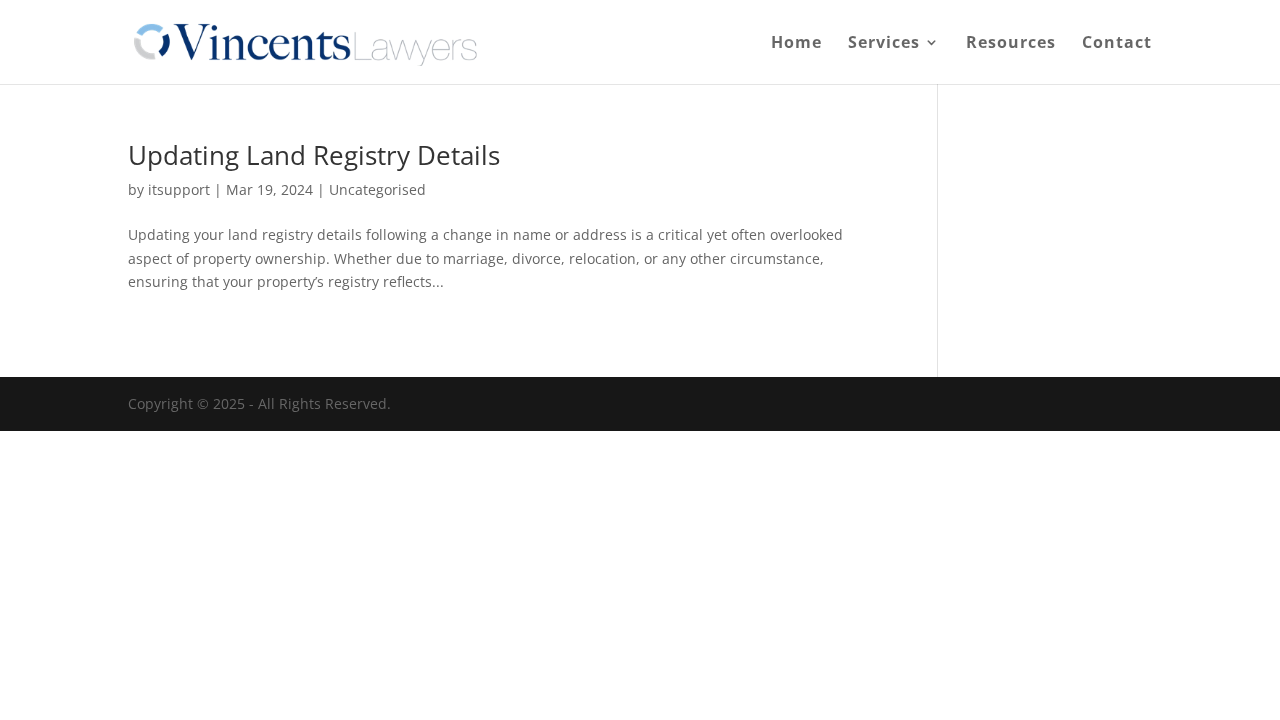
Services (884, 44)
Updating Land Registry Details (314, 155)
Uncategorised (377, 189)
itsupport (179, 189)
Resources (1011, 44)
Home (796, 44)
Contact (1117, 44)
